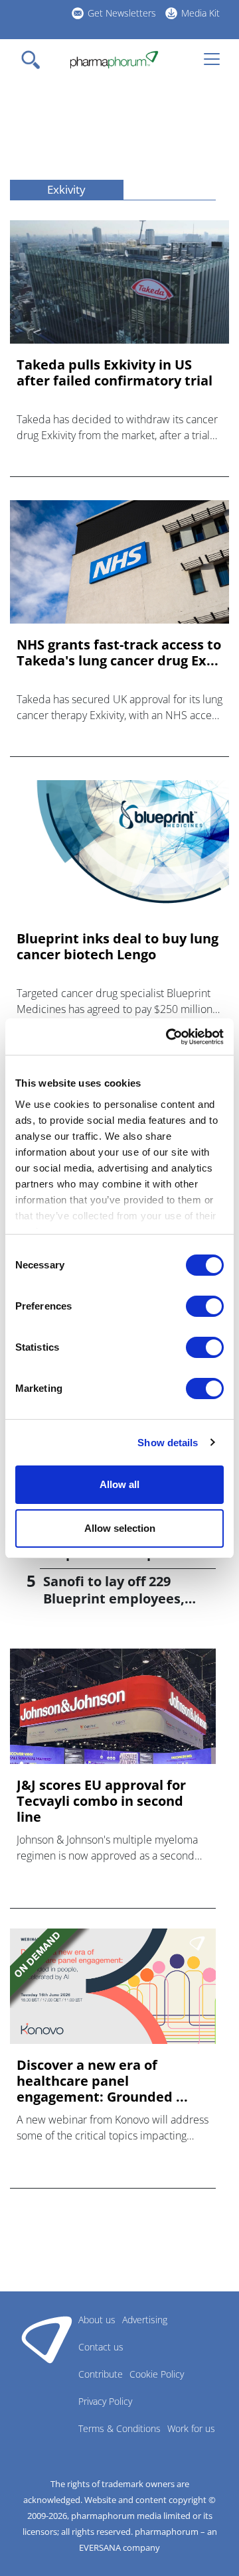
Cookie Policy (157, 2374)
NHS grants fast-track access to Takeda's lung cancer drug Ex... (119, 653)
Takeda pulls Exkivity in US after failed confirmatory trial (115, 373)
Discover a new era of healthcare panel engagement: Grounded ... (102, 2081)
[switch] (205, 1306)
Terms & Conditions (119, 2428)
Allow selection (120, 1528)
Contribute (101, 2374)
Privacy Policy (105, 2401)
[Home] (114, 60)
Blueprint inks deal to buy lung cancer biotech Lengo (118, 947)
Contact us (101, 2347)
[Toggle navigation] (35, 60)
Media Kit (200, 13)
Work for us (191, 2428)
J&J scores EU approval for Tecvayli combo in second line (101, 1801)
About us (97, 2320)
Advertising (145, 2320)
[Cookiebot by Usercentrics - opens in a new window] (169, 1037)
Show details (168, 1443)
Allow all (119, 1484)
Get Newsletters (122, 13)
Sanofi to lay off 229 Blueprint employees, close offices (114, 1598)
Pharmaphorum (47, 2339)
